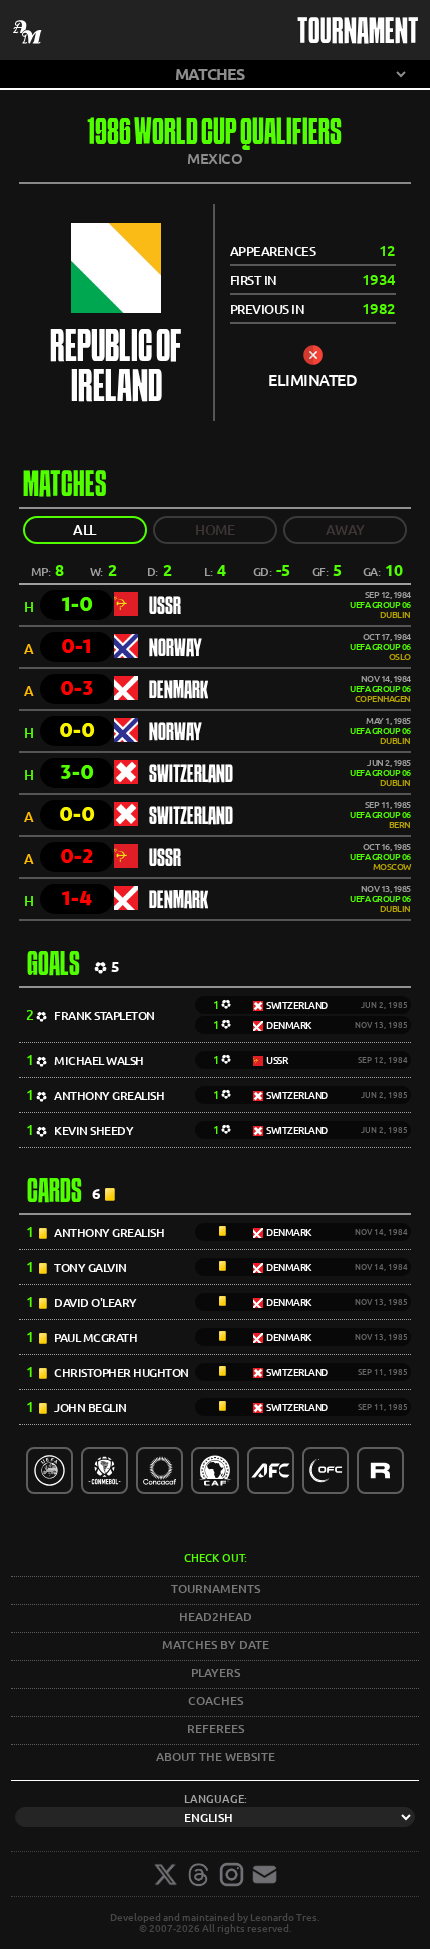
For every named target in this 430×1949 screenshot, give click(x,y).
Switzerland (191, 775)
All (84, 530)
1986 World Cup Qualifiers (214, 134)
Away (345, 530)
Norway (175, 649)
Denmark (178, 691)
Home (214, 530)
